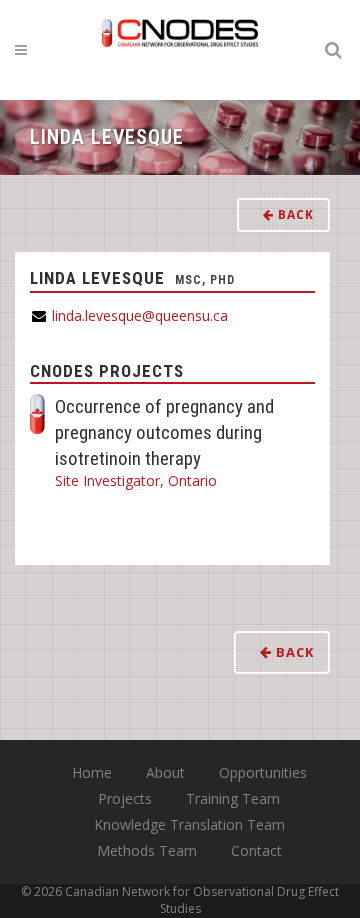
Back (294, 214)
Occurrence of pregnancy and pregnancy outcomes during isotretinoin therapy (164, 432)
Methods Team (147, 850)
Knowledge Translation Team (189, 824)
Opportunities (263, 772)
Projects (125, 798)
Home (92, 772)
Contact (256, 850)
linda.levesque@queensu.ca (140, 315)
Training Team (233, 798)
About (165, 772)
